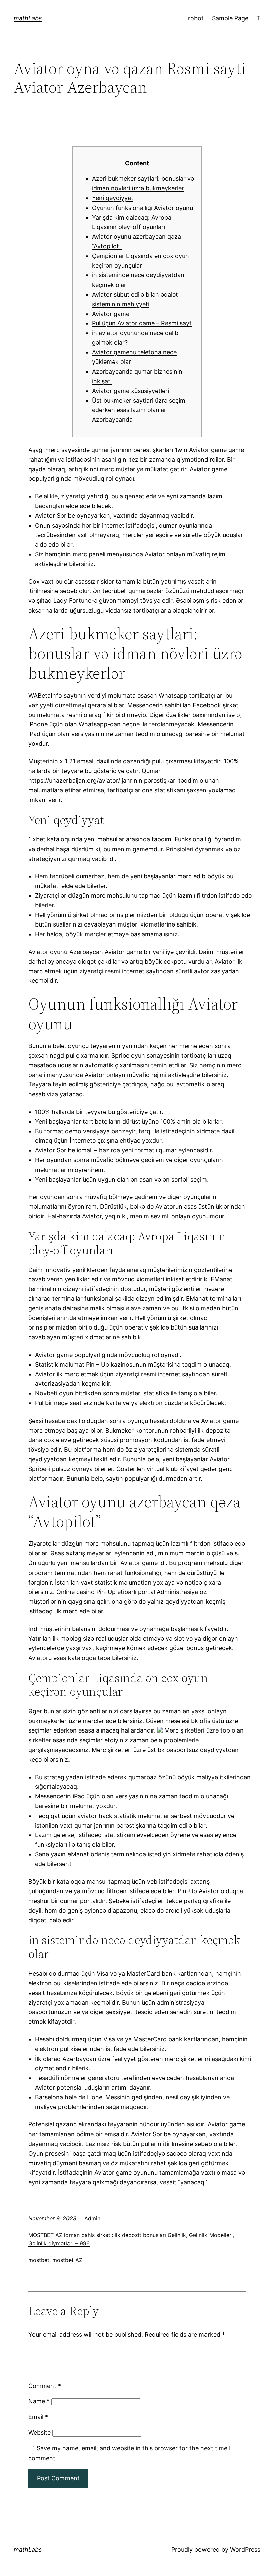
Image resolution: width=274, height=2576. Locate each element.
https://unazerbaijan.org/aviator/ (74, 780)
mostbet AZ (67, 2260)
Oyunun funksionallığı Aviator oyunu (143, 208)
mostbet (39, 2260)
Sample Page (230, 18)
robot (196, 18)
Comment (45, 2386)
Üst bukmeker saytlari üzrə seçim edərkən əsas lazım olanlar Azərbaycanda (139, 410)
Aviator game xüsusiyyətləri (130, 391)
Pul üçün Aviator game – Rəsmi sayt (142, 323)
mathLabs (28, 18)
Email (38, 2417)
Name (39, 2401)
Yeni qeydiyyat (113, 198)
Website (40, 2433)
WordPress (245, 2549)
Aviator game (111, 314)
